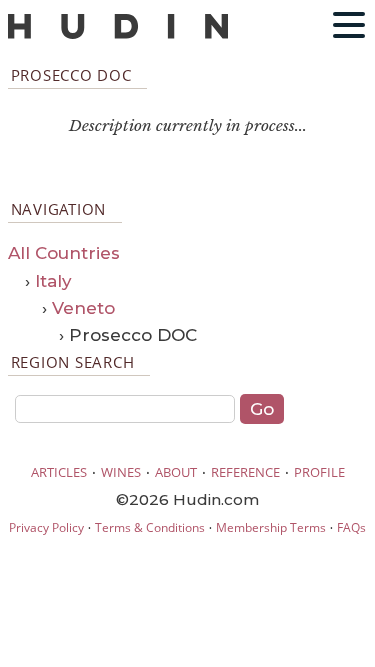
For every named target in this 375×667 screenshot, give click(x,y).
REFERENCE (245, 472)
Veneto (83, 308)
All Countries (64, 253)
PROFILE (319, 472)
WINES (121, 472)
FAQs (351, 527)
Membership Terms (271, 527)
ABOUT (176, 472)
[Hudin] (118, 34)
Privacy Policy (46, 527)
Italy (53, 281)
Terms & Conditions (150, 527)
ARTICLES (59, 472)
